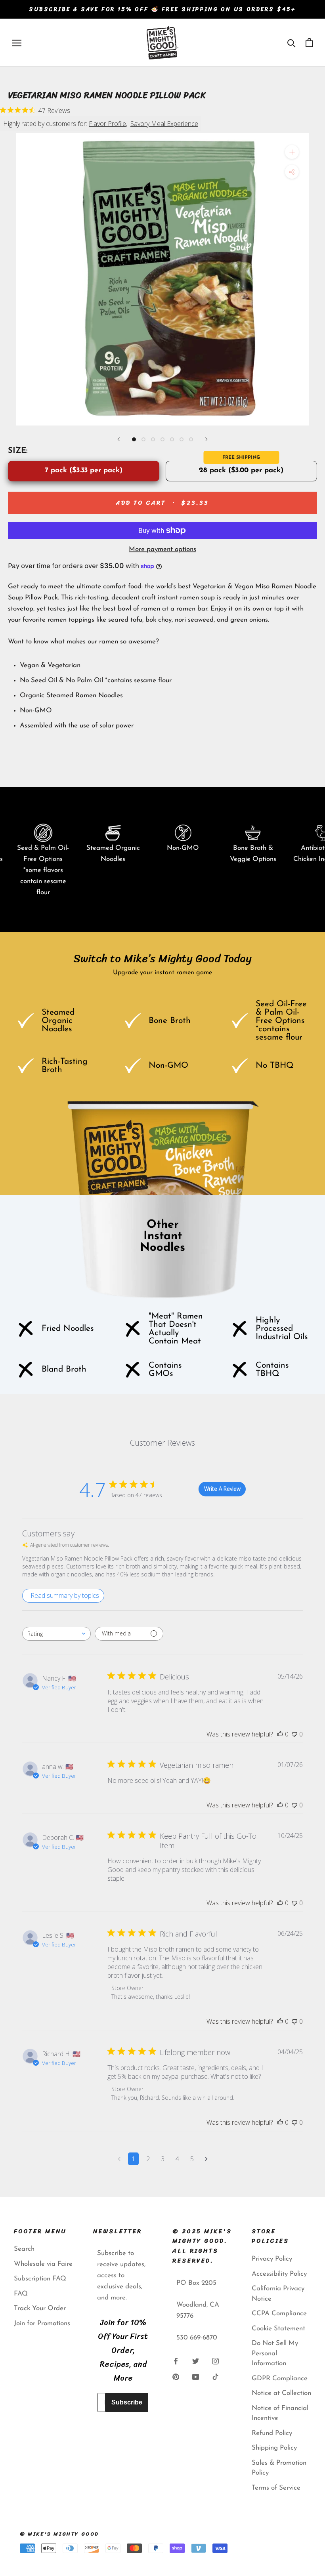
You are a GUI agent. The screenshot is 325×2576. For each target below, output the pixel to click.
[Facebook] (176, 2361)
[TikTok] (215, 2377)
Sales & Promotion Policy (279, 2468)
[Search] (292, 43)
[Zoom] (292, 152)
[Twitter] (196, 2361)
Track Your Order (40, 2308)
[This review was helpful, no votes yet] (280, 1734)
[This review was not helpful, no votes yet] (294, 1734)
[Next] (206, 439)
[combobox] (56, 1634)
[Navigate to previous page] (119, 2159)
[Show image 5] (172, 439)
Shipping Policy (274, 2448)
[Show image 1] (134, 439)
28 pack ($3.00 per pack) (241, 471)
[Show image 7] (191, 439)
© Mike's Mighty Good (59, 2534)
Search (24, 2249)
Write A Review (222, 1489)
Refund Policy (272, 2433)
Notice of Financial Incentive (280, 2413)
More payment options (162, 549)
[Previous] (119, 439)
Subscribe (127, 2402)
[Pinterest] (176, 2377)
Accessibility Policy (279, 2274)
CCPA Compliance (279, 2314)
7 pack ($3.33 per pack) (84, 471)
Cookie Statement (278, 2329)
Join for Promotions (42, 2323)
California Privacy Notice (278, 2294)
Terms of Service (276, 2488)
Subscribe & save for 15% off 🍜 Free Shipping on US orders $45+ (162, 9)
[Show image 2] (143, 439)
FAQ (21, 2294)
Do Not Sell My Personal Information (275, 2353)
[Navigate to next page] (206, 2159)
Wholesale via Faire (43, 2264)
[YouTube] (196, 2377)
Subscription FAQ (40, 2279)
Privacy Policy (272, 2259)
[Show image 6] (182, 439)
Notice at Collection (281, 2393)
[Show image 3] (153, 439)
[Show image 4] (162, 439)
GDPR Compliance (280, 2379)
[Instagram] (215, 2361)
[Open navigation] (17, 42)
